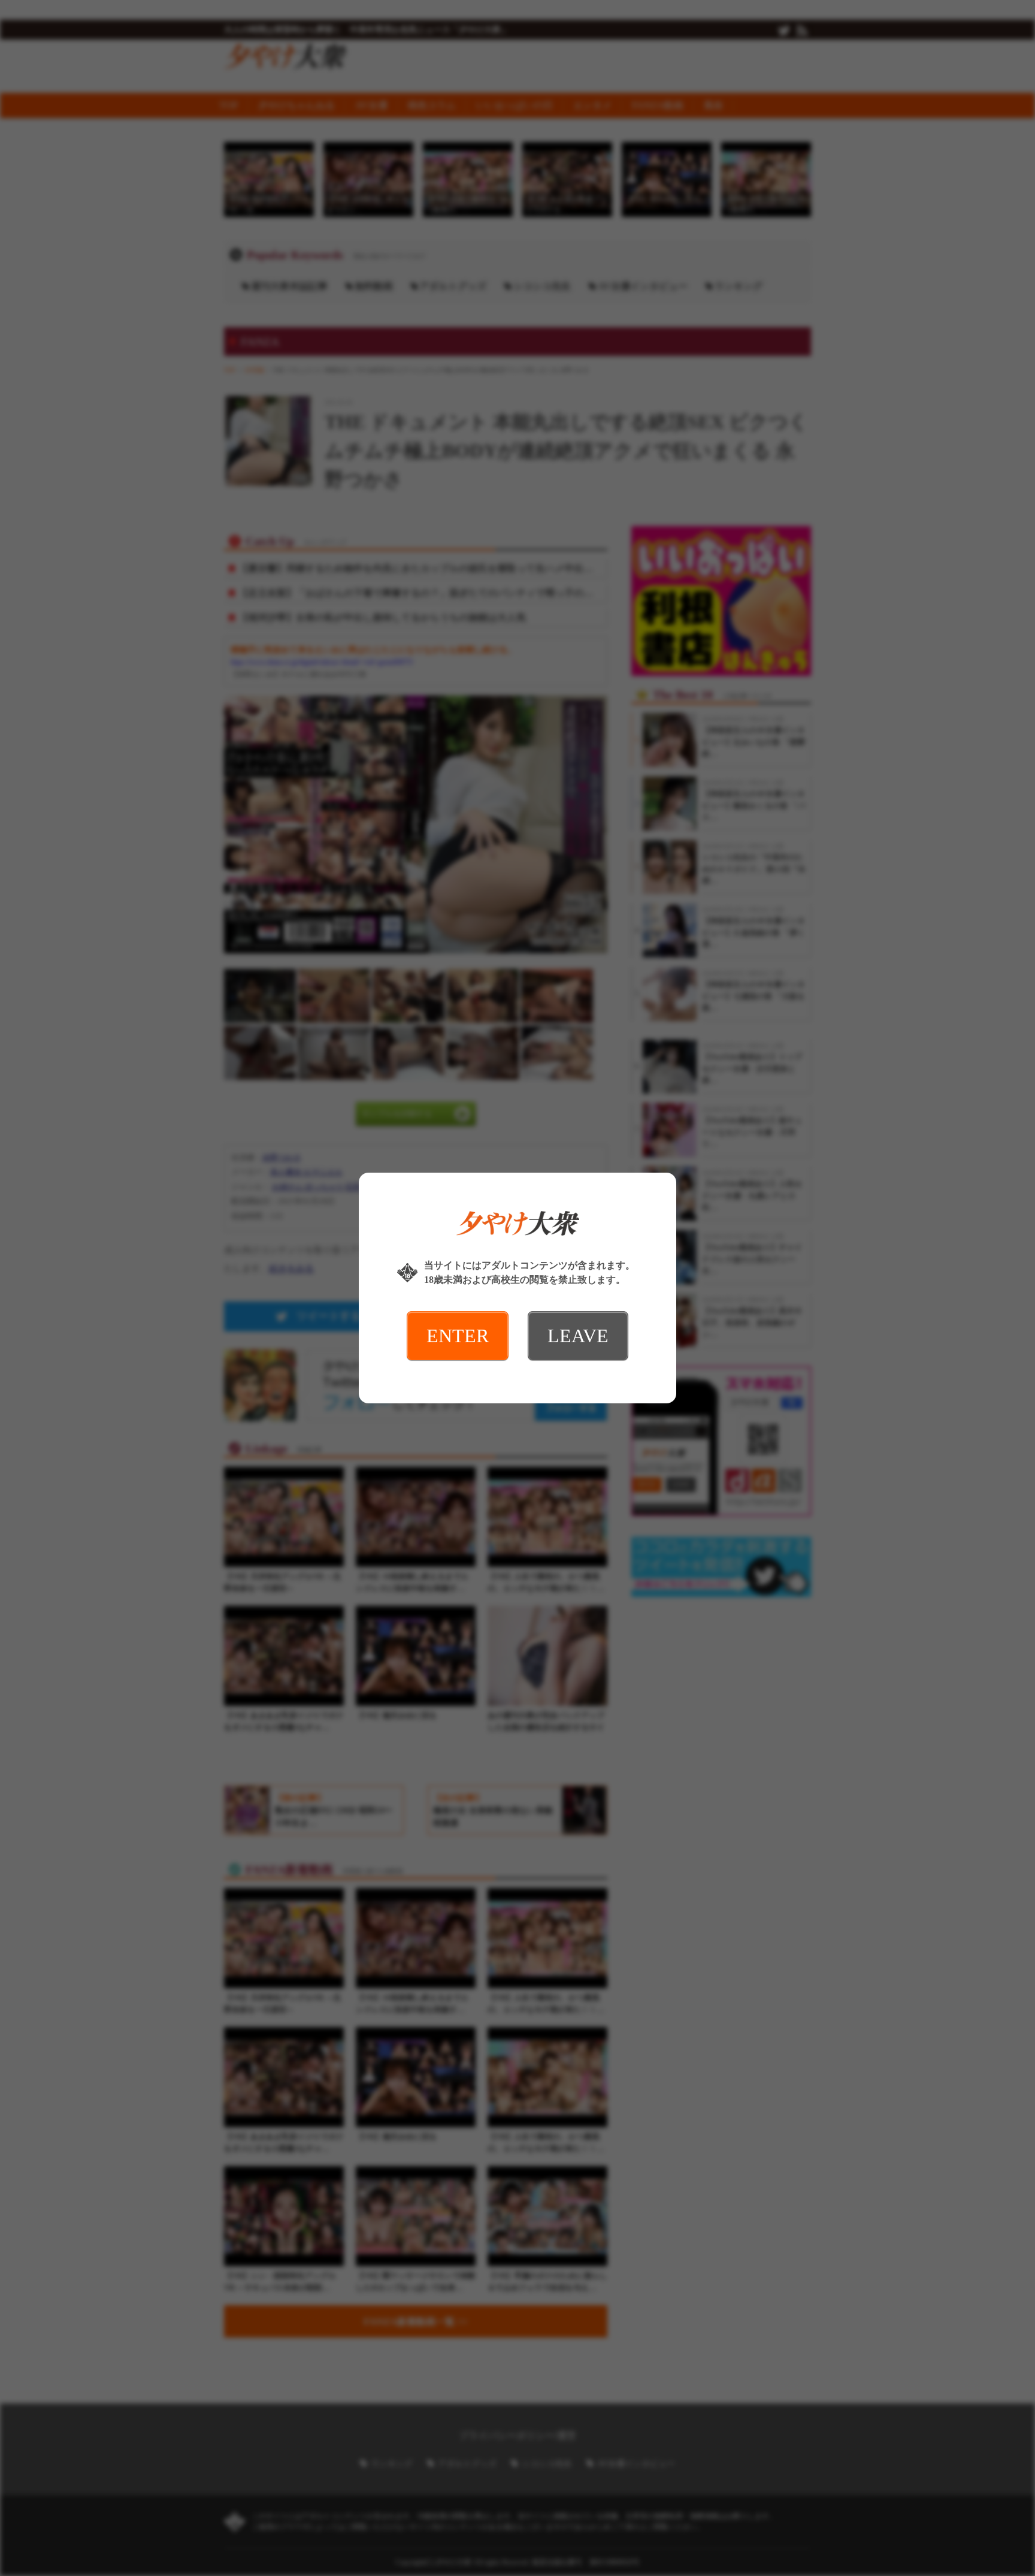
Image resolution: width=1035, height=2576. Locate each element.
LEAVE (578, 1336)
